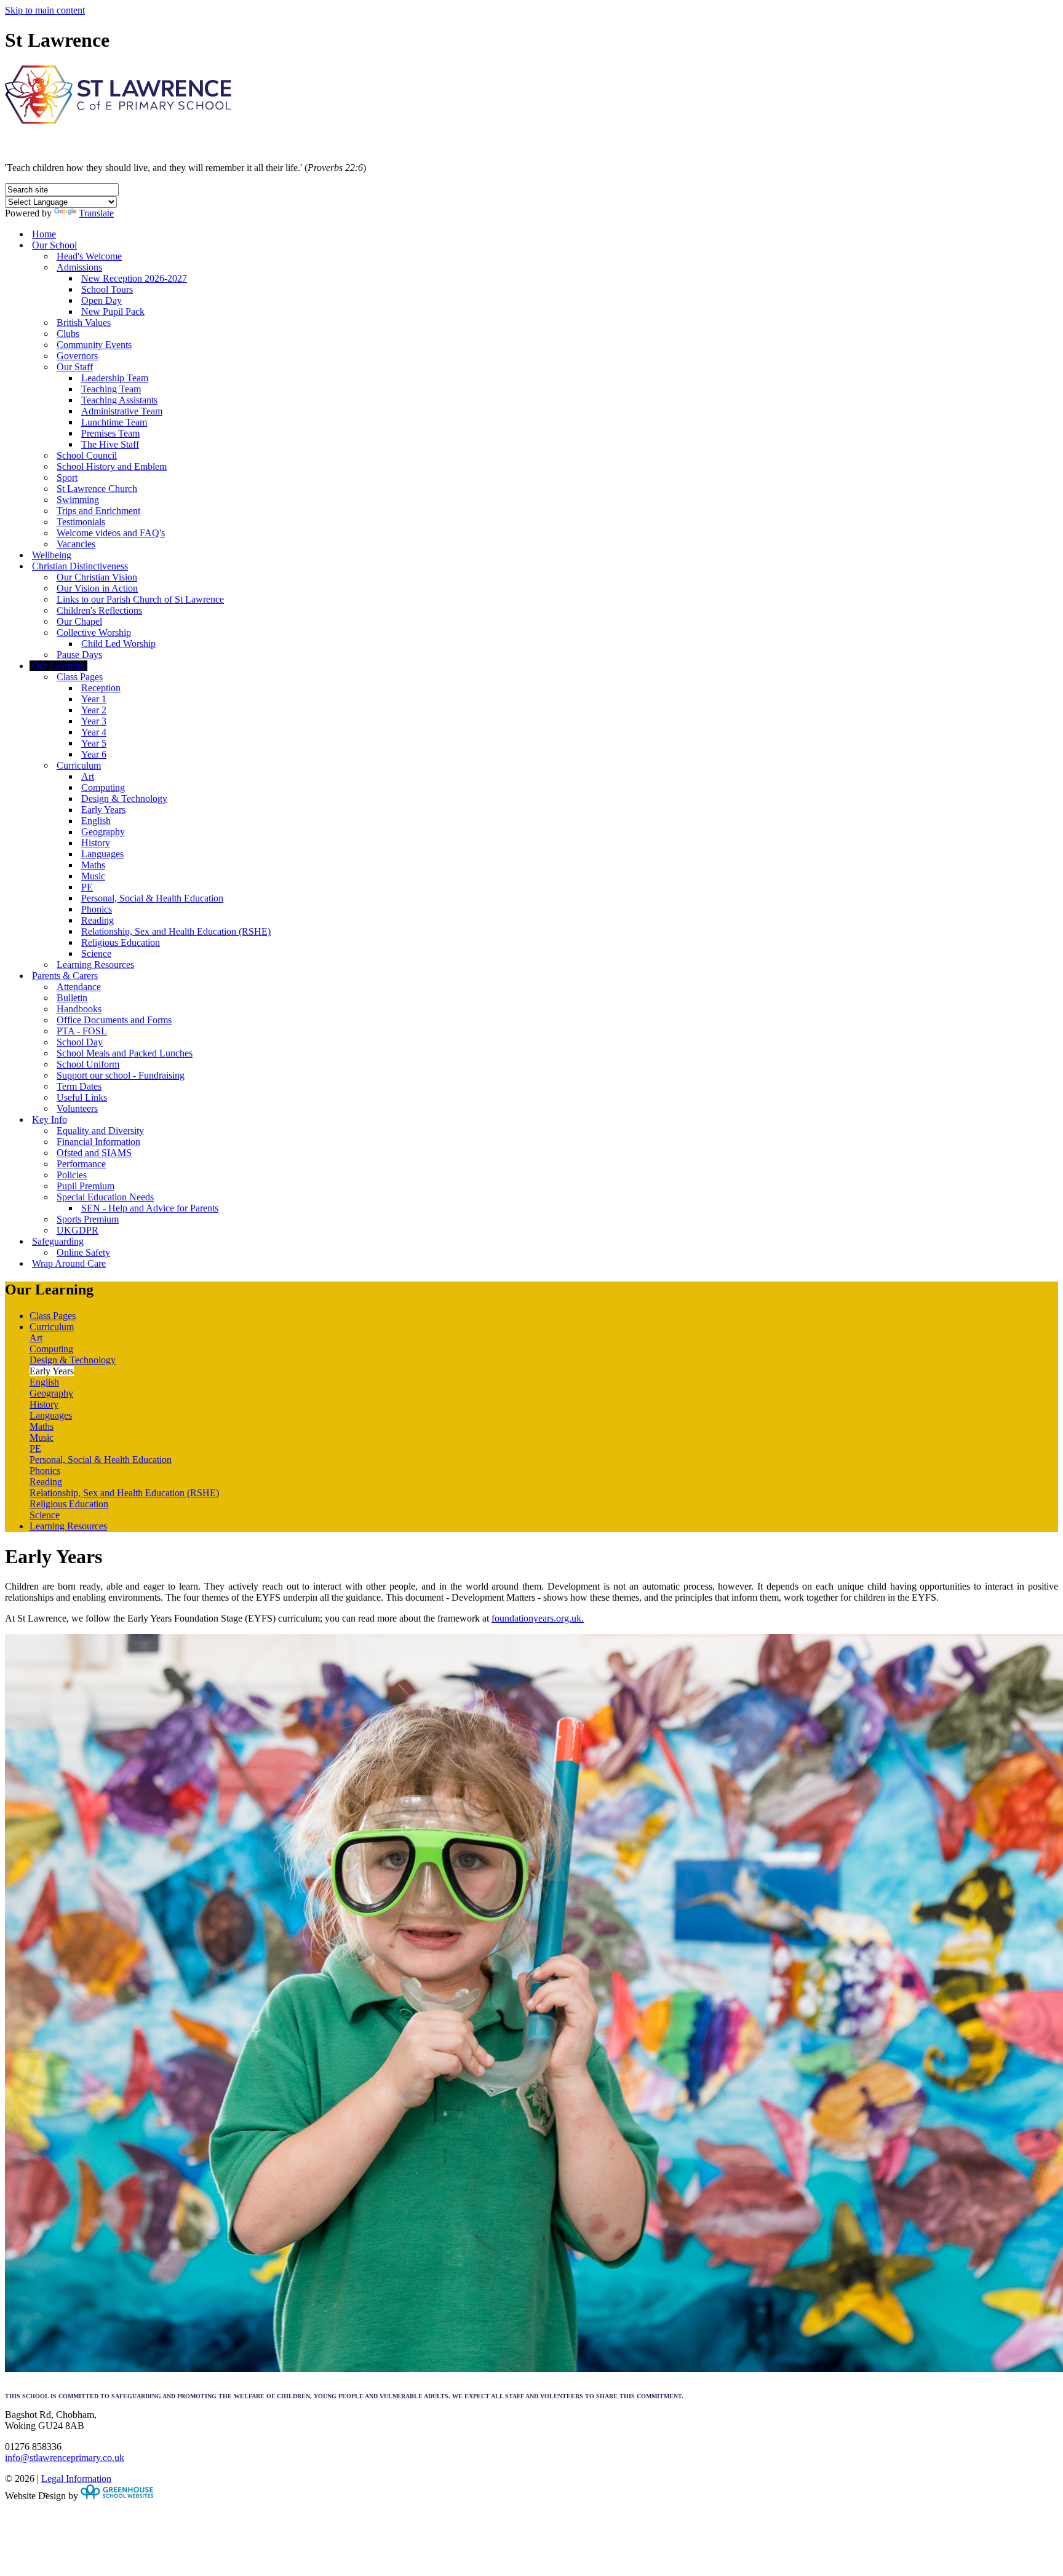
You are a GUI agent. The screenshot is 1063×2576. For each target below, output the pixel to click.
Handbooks (79, 1009)
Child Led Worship (118, 644)
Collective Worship (94, 632)
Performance (81, 1164)
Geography (103, 832)
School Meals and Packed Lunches (125, 1053)
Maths (93, 865)
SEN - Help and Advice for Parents (150, 1208)
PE (87, 887)
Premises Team (110, 433)
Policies (72, 1175)
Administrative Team (122, 411)
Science (96, 953)
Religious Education (121, 942)
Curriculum (79, 765)
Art (88, 776)
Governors (77, 356)
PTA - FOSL (82, 1031)
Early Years (103, 810)
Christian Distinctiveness (80, 566)
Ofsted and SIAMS (94, 1153)
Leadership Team (115, 378)
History (96, 843)
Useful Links (82, 1097)
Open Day (102, 300)
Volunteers (77, 1108)
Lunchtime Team (114, 422)
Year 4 (94, 732)
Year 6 (94, 754)
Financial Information (98, 1142)
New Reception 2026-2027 (134, 278)
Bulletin (72, 998)
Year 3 (94, 721)
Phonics (97, 909)
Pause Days (79, 655)
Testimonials (81, 522)
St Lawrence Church (97, 489)
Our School (54, 245)
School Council (87, 455)
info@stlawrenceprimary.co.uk (65, 2458)
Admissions (79, 267)
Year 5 (94, 743)
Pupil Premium (86, 1186)
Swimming (78, 500)
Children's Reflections (99, 610)
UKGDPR (78, 1230)
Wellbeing (52, 555)
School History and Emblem (112, 466)
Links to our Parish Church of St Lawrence (140, 599)
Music (93, 876)
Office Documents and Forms (114, 1020)
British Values (84, 323)
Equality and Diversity (100, 1131)
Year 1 (94, 699)
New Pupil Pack (113, 311)
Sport (67, 478)
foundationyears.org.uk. (538, 1618)
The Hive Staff (110, 444)
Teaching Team (111, 389)
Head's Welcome (89, 256)
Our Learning (58, 666)
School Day (80, 1042)
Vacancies (76, 544)
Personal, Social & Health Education (152, 898)
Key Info (50, 1120)
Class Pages (80, 677)
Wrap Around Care (69, 1263)
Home (44, 234)
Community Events (94, 345)
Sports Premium (88, 1219)
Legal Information (76, 2479)
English (96, 821)
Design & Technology (124, 799)
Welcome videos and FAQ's (111, 533)
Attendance (79, 987)
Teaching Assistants (119, 400)
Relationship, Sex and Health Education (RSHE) (176, 931)
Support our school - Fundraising (121, 1075)
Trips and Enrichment (98, 511)
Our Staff (75, 367)
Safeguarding (58, 1241)
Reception (101, 688)
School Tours (107, 289)
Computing (103, 787)
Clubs (68, 334)
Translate (96, 213)
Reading (98, 920)
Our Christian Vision (97, 577)
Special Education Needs (105, 1197)
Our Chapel (79, 621)
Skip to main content (45, 10)
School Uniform (88, 1064)
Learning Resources (95, 965)
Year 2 (94, 710)
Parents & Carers (65, 976)
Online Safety (83, 1252)
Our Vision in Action (97, 588)
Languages (102, 854)
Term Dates (79, 1086)
